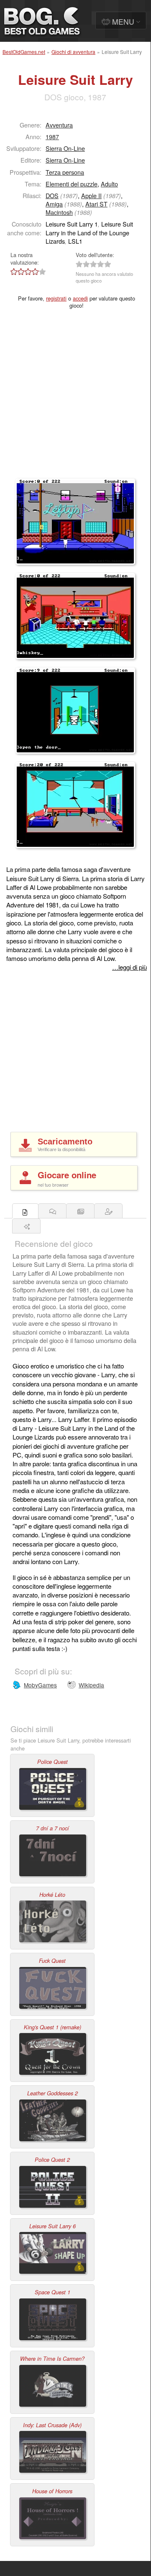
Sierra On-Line (65, 148)
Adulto (109, 184)
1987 (52, 136)
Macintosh (59, 212)
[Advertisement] (75, 399)
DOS (52, 195)
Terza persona (65, 172)
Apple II (91, 195)
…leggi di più (129, 967)
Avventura (59, 125)
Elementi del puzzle (72, 184)
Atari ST (96, 204)
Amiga (54, 204)
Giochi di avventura (73, 52)
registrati (56, 298)
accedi (80, 298)
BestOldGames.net (24, 52)
